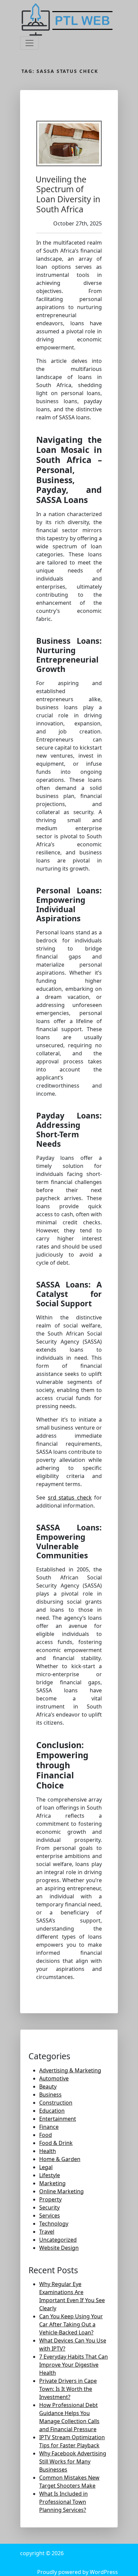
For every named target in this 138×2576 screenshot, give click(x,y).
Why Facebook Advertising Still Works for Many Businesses (73, 2461)
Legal (46, 2167)
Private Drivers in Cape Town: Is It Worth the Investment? (68, 2389)
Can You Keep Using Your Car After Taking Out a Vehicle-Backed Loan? (71, 2324)
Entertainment (58, 2119)
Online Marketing (61, 2191)
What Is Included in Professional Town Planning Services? (63, 2502)
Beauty (48, 2086)
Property (50, 2199)
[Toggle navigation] (29, 43)
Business (50, 2095)
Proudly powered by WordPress (78, 2572)
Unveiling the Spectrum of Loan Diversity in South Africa (68, 194)
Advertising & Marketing (70, 2070)
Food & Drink (56, 2143)
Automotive (54, 2078)
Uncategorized (58, 2240)
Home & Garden (60, 2159)
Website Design (59, 2248)
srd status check (70, 1497)
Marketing (52, 2183)
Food (46, 2135)
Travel (47, 2232)
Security (49, 2207)
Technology (54, 2224)
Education (52, 2111)
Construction (56, 2103)
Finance (49, 2127)
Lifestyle (50, 2175)
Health (48, 2151)
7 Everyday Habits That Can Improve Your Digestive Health (74, 2365)
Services (50, 2215)
